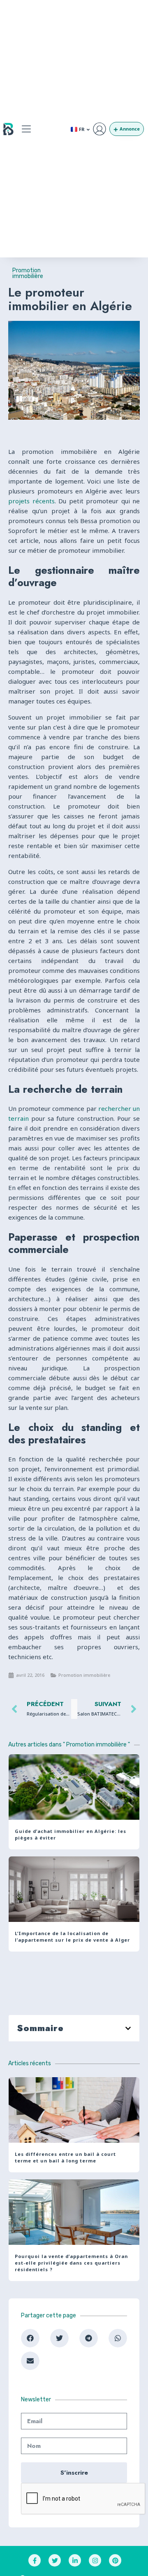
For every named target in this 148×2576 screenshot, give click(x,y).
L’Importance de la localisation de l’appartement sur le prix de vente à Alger (72, 1937)
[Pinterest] (115, 2560)
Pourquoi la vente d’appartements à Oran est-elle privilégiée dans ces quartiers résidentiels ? (71, 2263)
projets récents (31, 501)
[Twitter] (55, 2560)
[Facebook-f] (35, 2560)
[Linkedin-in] (75, 2560)
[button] (26, 129)
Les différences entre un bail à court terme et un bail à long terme (65, 2157)
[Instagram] (95, 2560)
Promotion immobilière (28, 273)
